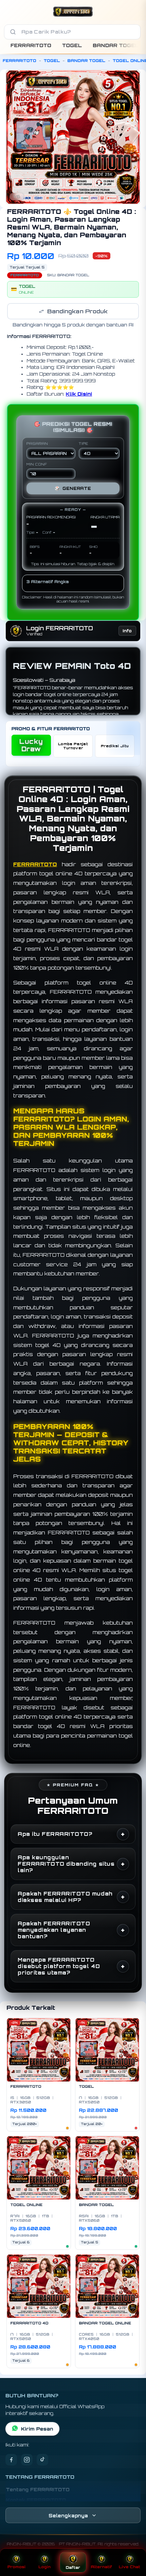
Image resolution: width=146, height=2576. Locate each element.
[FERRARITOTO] (73, 12)
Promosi (16, 2567)
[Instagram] (27, 2460)
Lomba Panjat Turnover (73, 746)
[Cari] (13, 32)
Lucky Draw (31, 745)
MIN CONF (37, 464)
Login (44, 2567)
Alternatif (101, 2567)
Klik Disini (79, 394)
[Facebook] (11, 2460)
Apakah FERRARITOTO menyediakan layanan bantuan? (54, 1930)
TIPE (84, 444)
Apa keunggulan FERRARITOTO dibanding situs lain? (66, 1864)
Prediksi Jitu (115, 746)
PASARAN (37, 444)
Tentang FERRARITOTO (38, 2490)
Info (127, 631)
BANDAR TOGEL (116, 46)
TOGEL (72, 46)
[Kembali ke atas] (133, 2543)
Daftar (73, 2568)
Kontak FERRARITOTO (36, 2500)
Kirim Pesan (37, 2429)
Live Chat (130, 2567)
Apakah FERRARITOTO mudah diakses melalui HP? (65, 1897)
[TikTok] (42, 2460)
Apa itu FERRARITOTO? (55, 1834)
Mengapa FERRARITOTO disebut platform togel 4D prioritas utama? (59, 1966)
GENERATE (73, 488)
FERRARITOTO (31, 46)
